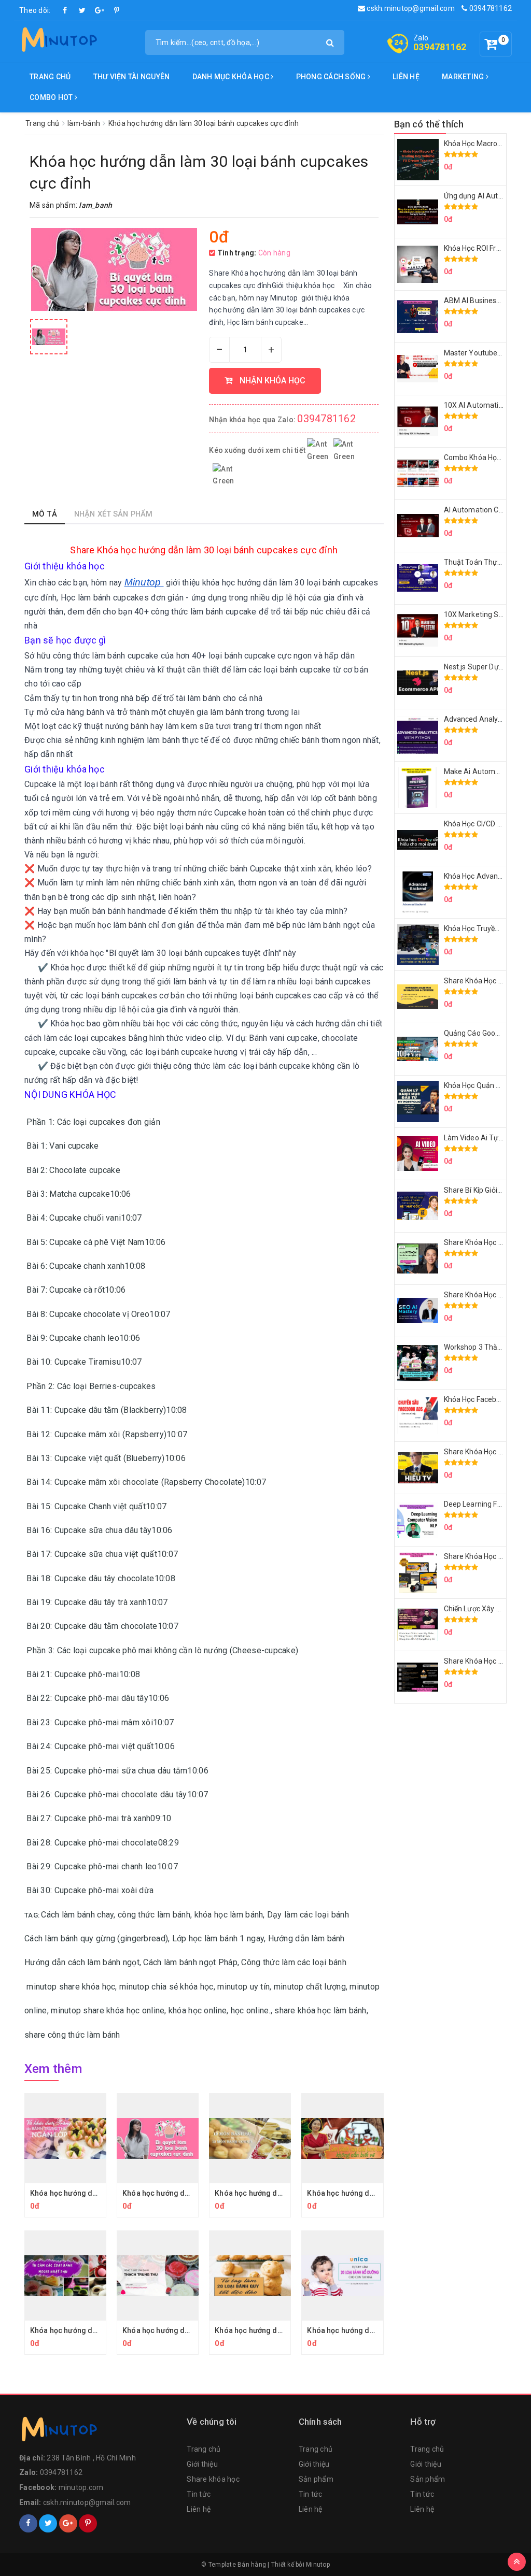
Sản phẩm (316, 2479)
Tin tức (199, 2494)
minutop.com (81, 2487)
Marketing (464, 77)
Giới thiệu (202, 2464)
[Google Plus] (100, 10)
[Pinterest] (117, 10)
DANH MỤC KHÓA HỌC (232, 77)
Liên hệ (406, 77)
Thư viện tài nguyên (132, 77)
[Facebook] (65, 10)
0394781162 (490, 8)
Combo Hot (52, 97)
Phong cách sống (332, 77)
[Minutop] (58, 41)
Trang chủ (50, 77)
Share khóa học (213, 2479)
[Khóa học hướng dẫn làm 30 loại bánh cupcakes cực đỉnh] (49, 337)
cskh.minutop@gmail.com (410, 8)
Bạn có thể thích (429, 124)
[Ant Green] (98, 2431)
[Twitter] (82, 10)
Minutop (318, 2565)
